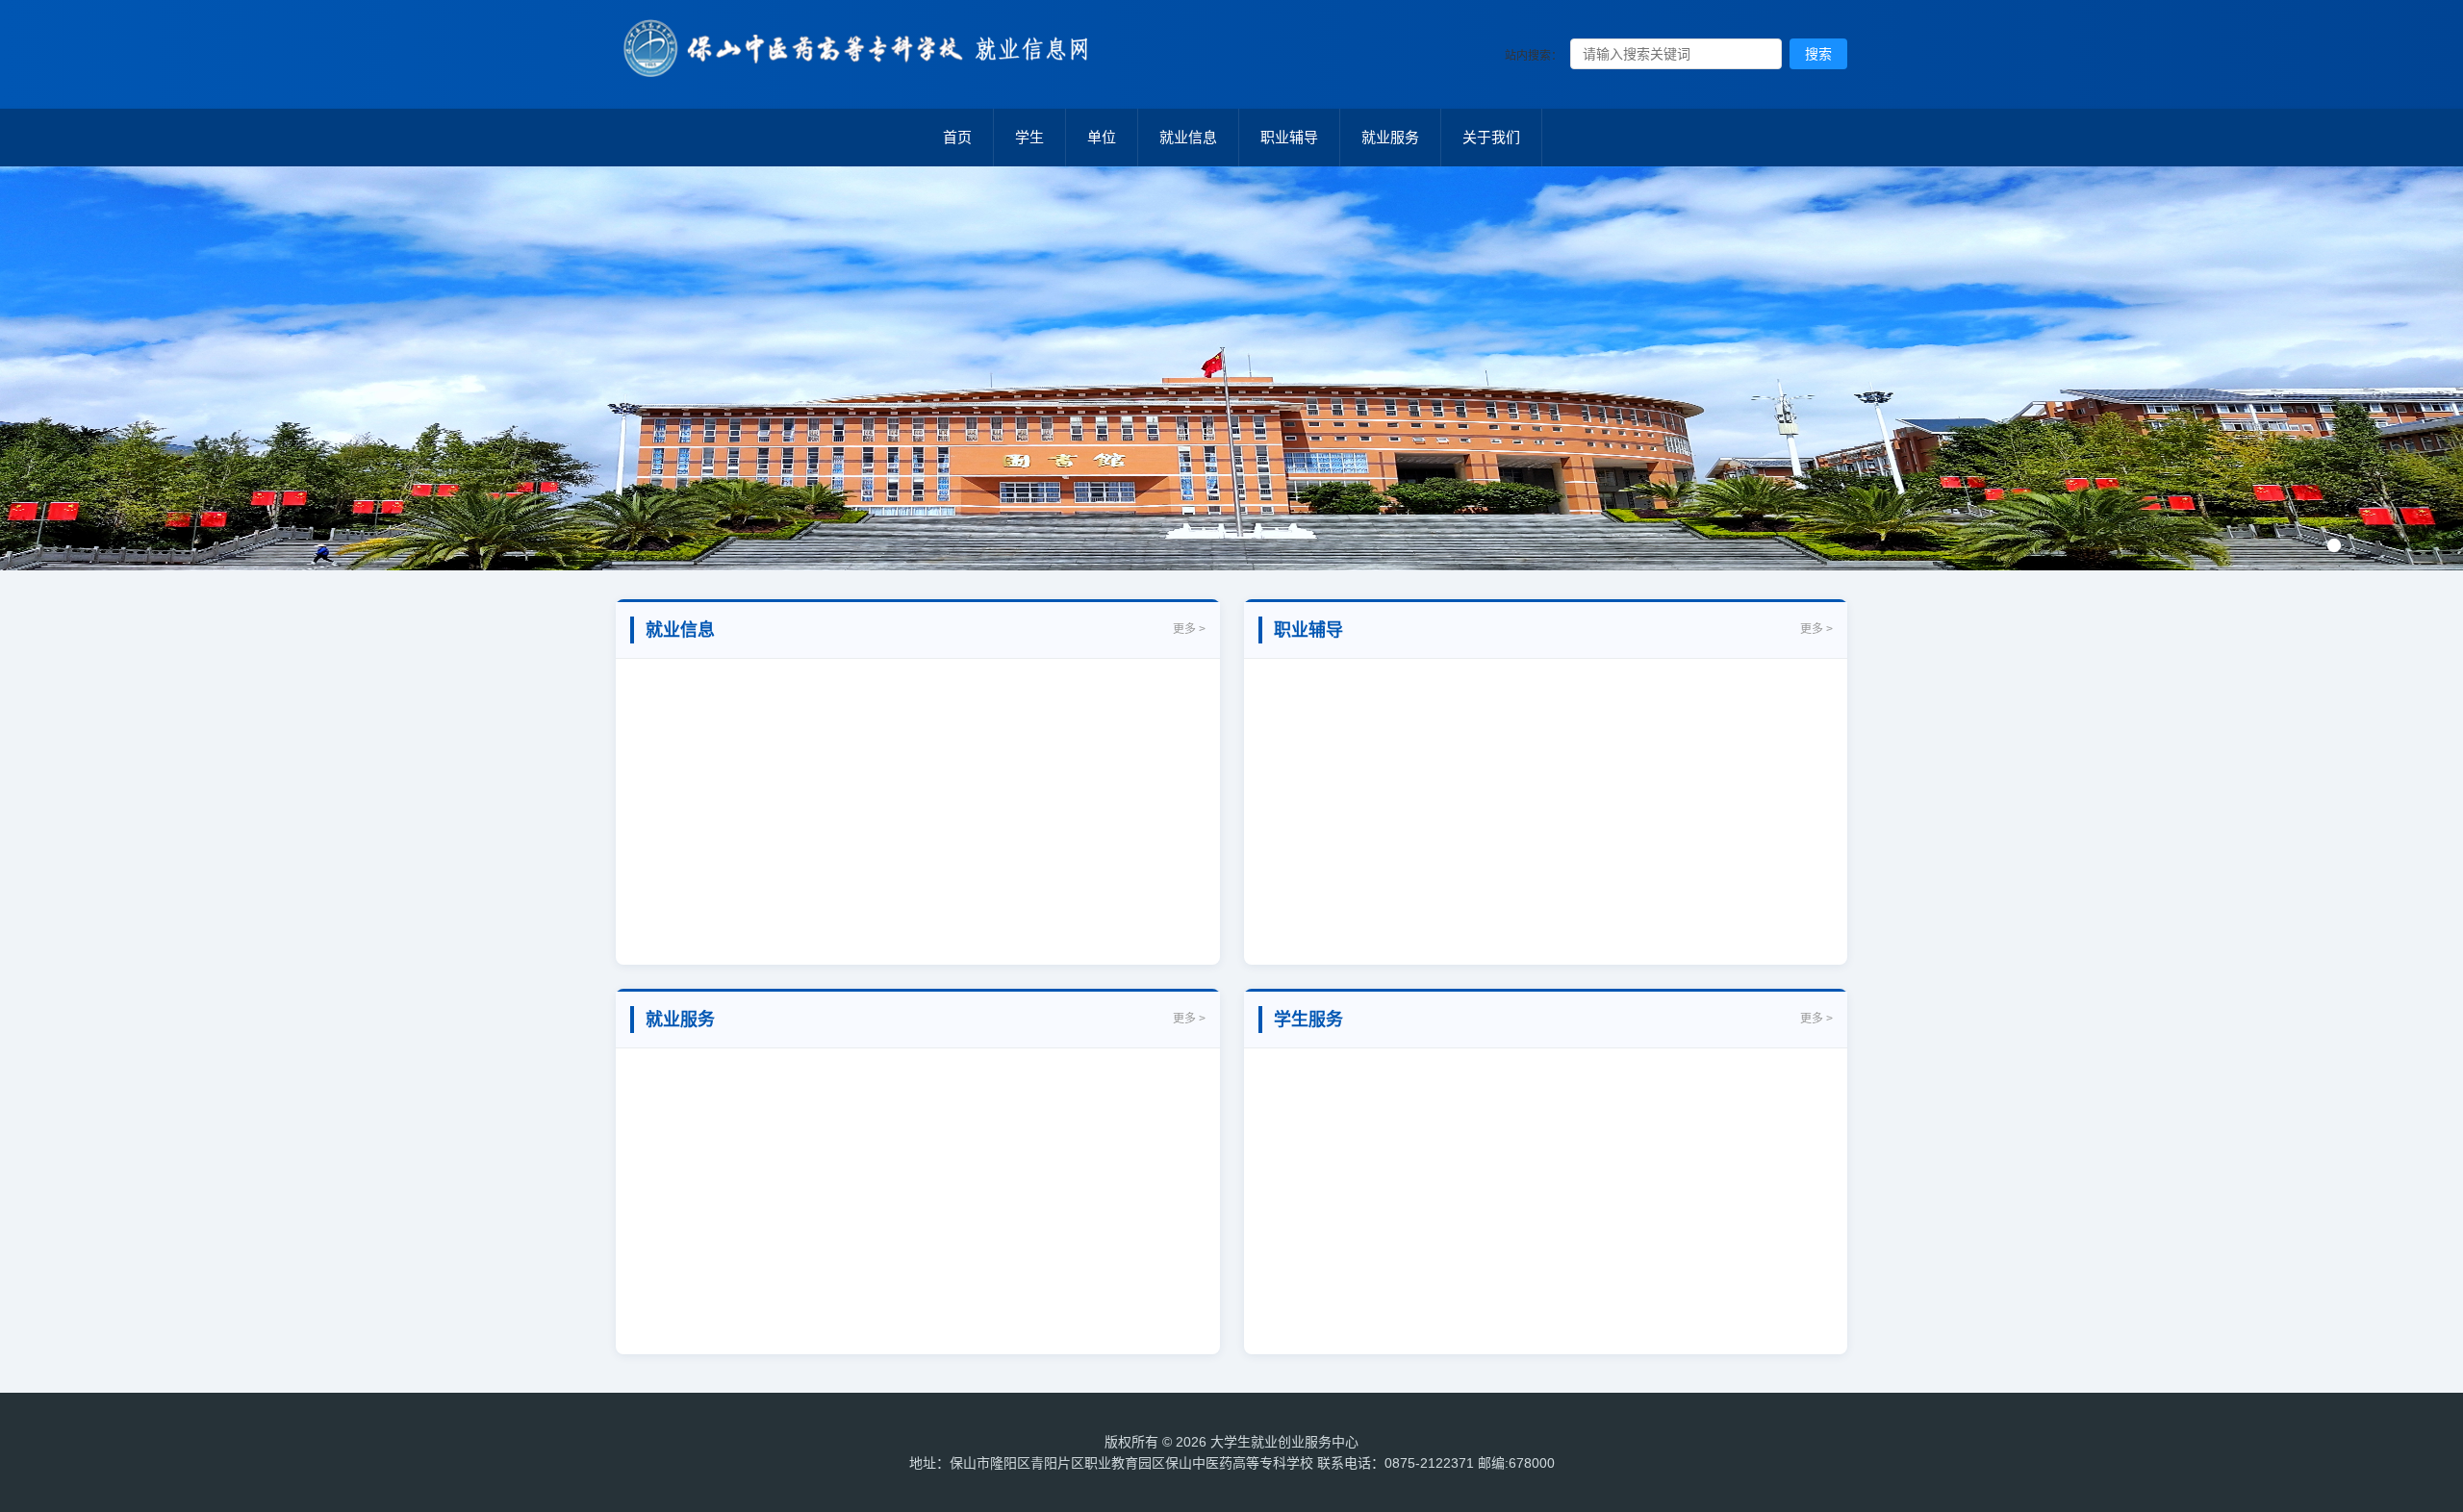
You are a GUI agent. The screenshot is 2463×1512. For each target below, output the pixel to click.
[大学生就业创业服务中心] (866, 68)
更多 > (1189, 629)
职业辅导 (1289, 137)
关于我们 (1491, 137)
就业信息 (1188, 137)
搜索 (1818, 54)
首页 (957, 137)
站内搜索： (1534, 56)
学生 (1029, 137)
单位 (1102, 137)
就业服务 (1390, 137)
